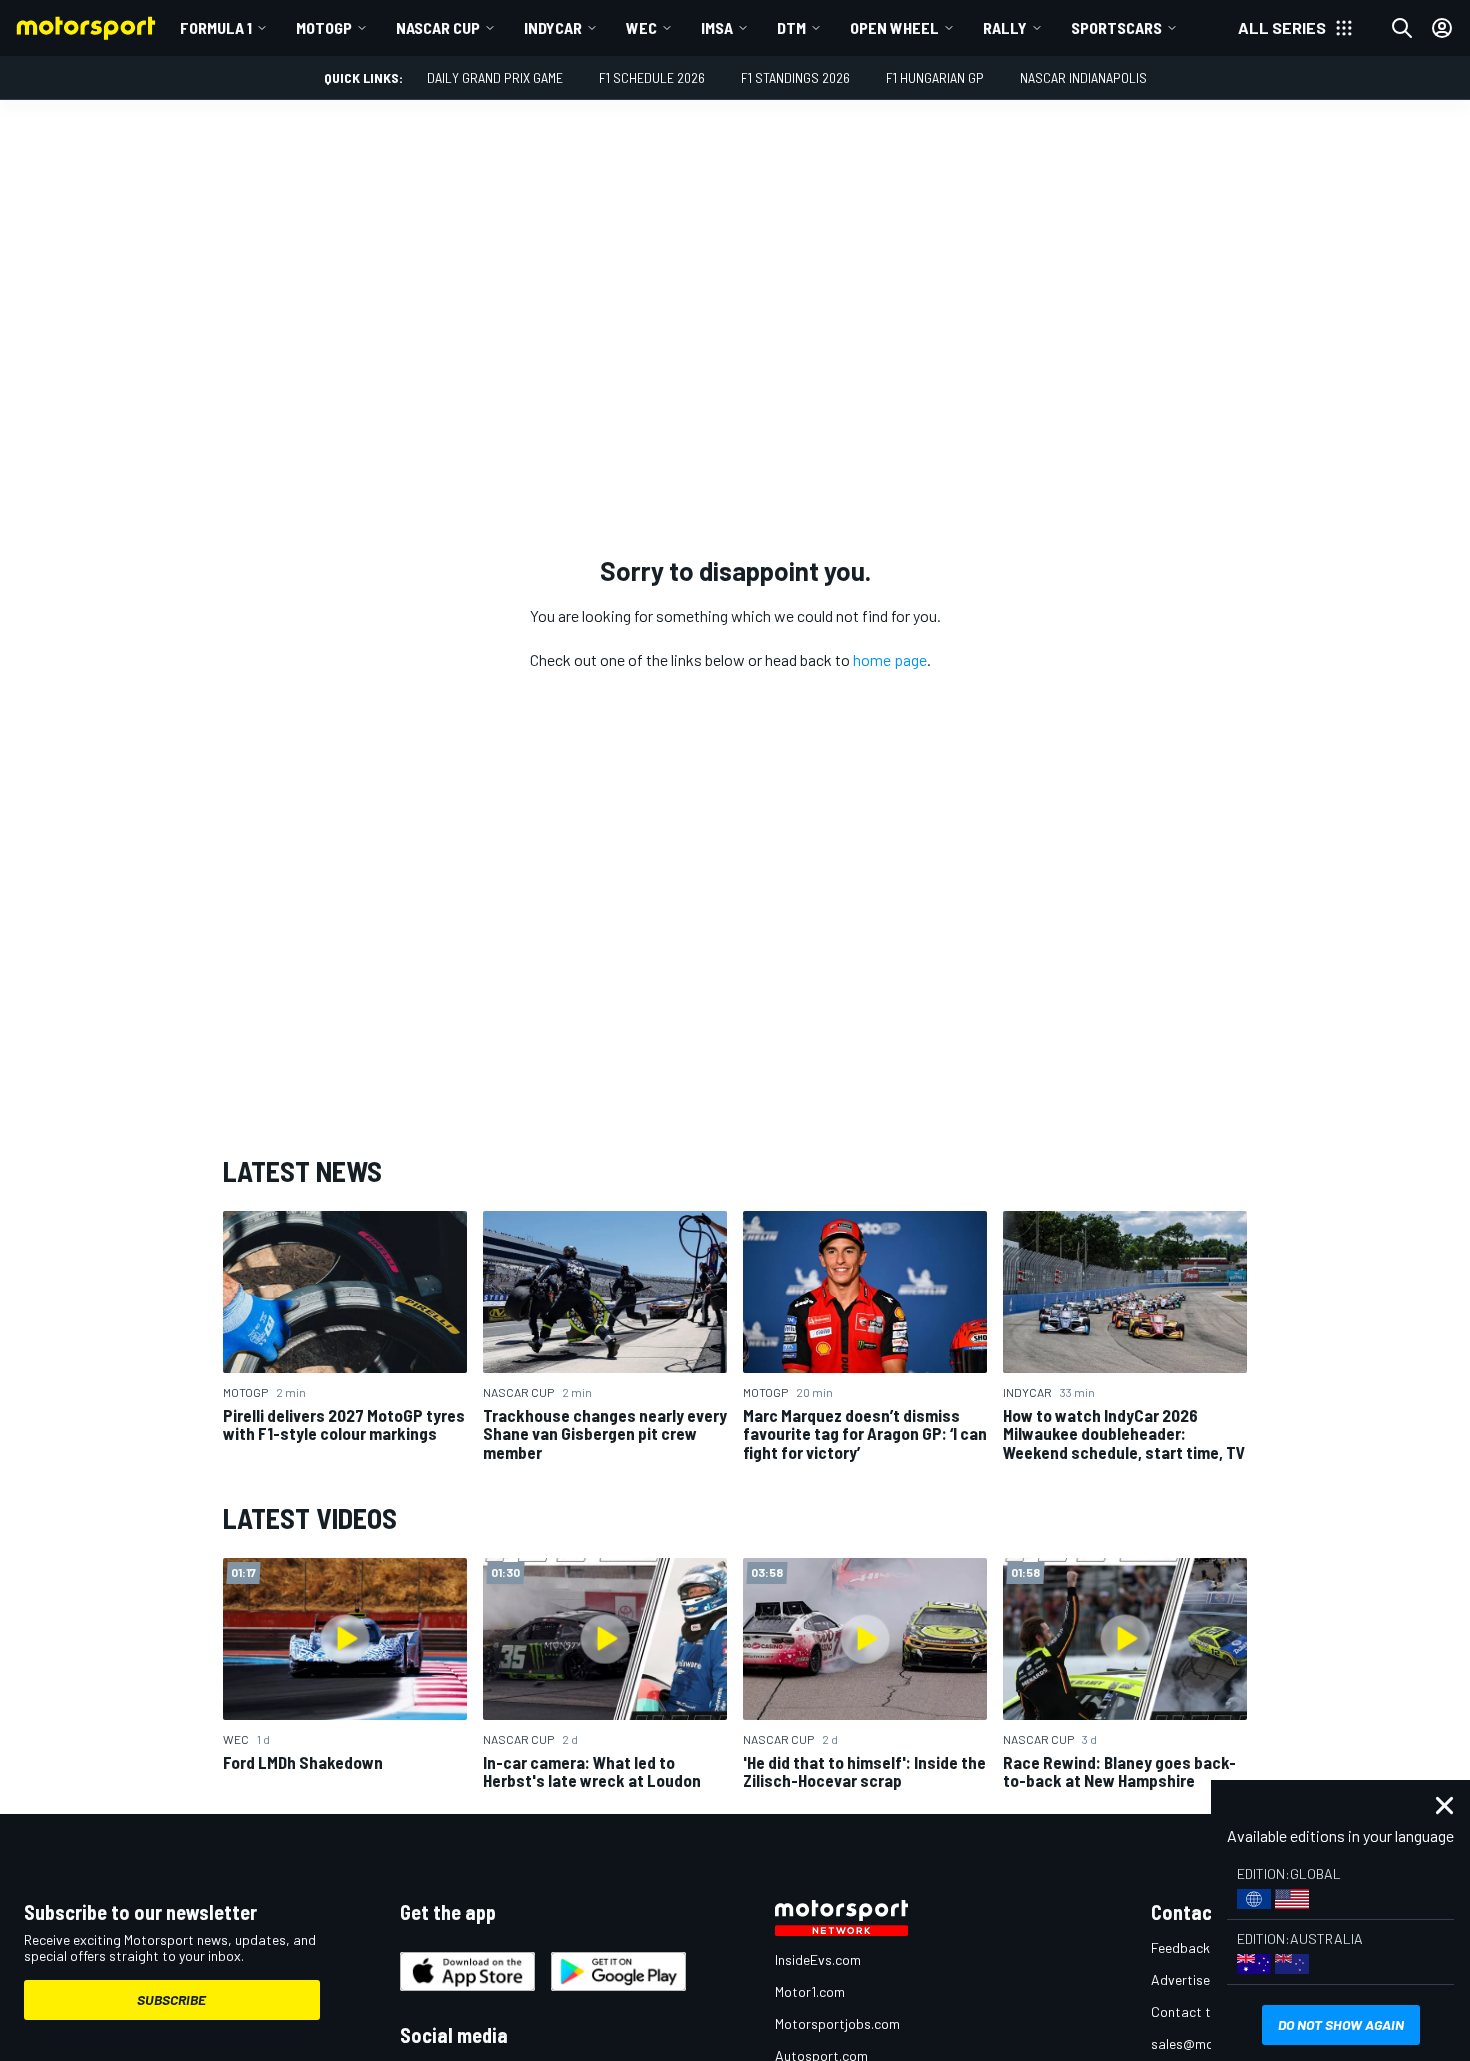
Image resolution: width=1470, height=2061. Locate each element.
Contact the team (1205, 2011)
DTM (791, 27)
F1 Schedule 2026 (652, 77)
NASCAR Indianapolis (1083, 77)
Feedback (1180, 1947)
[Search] (1402, 28)
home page (890, 659)
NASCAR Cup (438, 27)
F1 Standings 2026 (795, 77)
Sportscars (1116, 27)
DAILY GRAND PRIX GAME (495, 77)
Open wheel (894, 27)
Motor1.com (810, 1991)
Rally (1005, 27)
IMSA (717, 27)
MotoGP (324, 27)
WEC (641, 27)
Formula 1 (216, 27)
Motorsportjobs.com (837, 2023)
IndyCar (553, 27)
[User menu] (1442, 28)
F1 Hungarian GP (935, 77)
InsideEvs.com (818, 1959)
